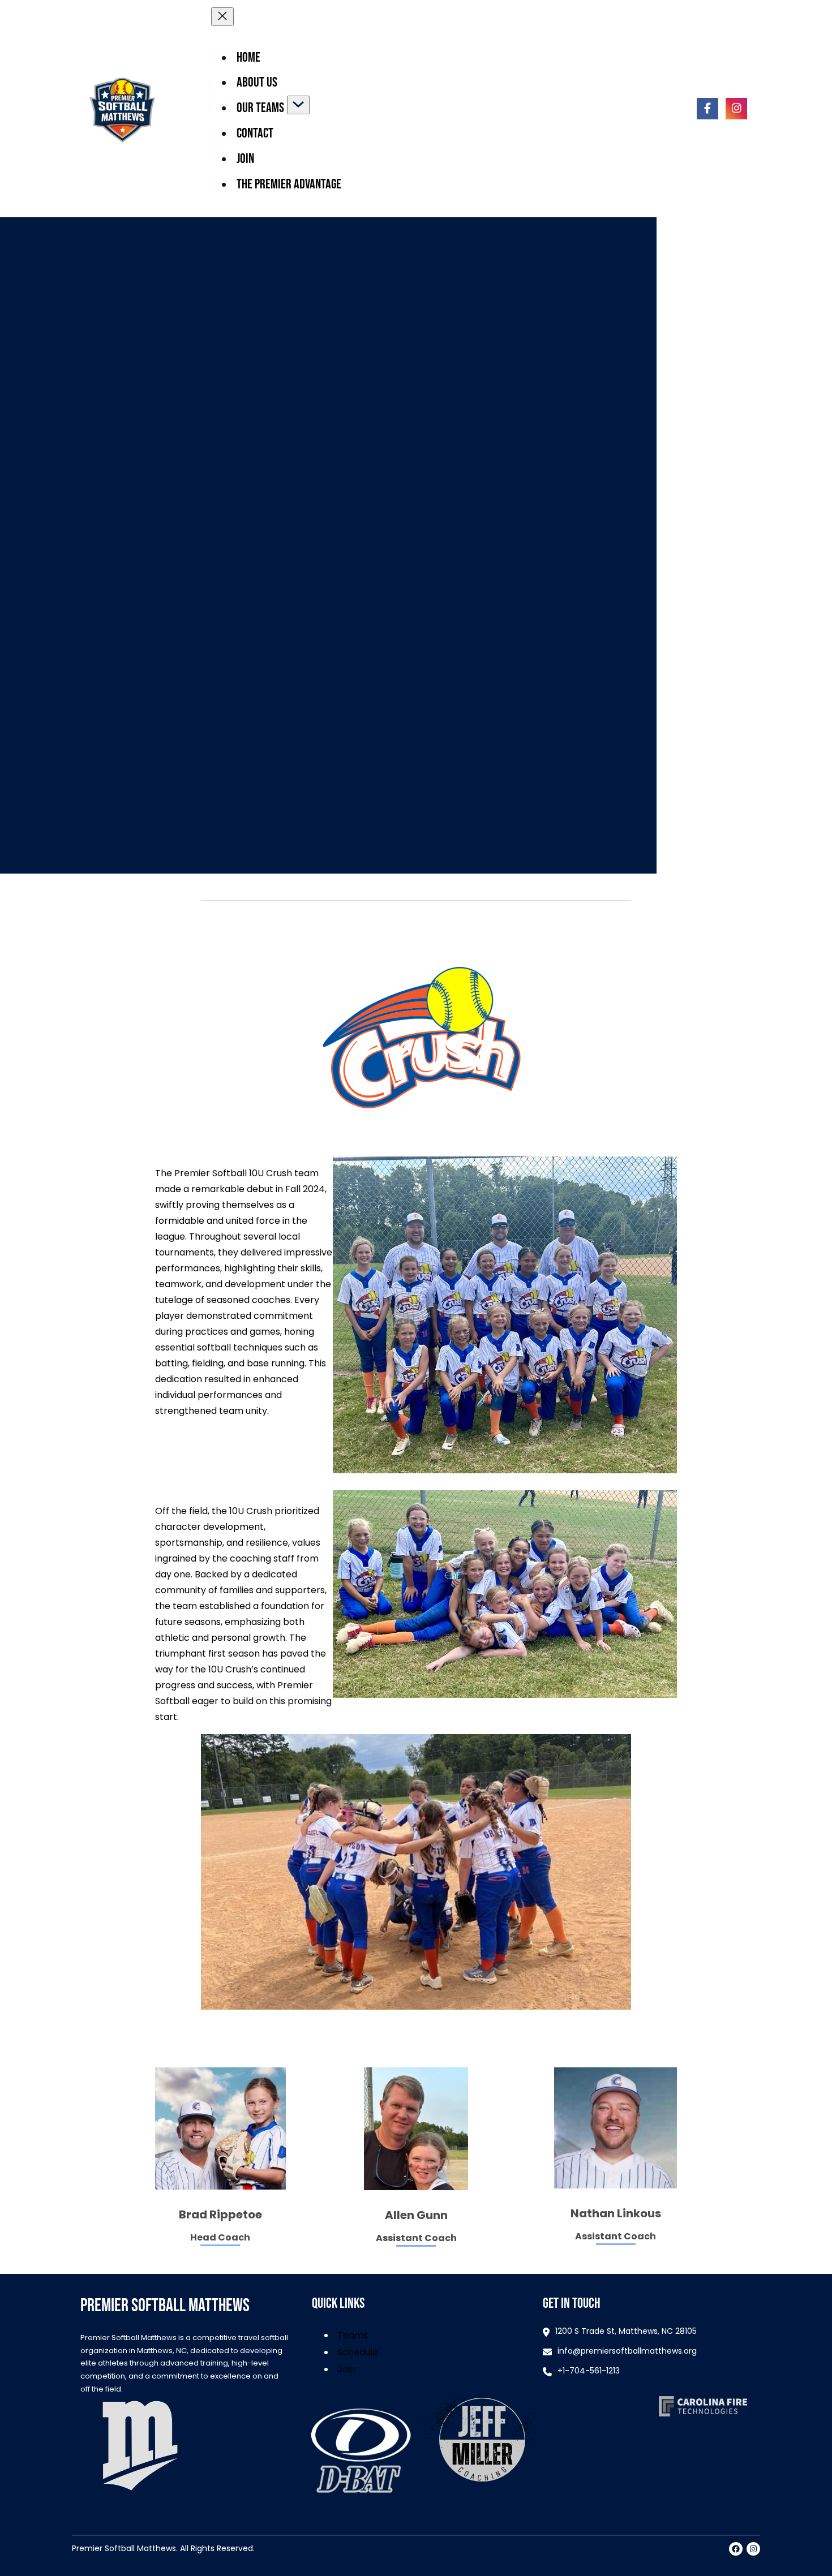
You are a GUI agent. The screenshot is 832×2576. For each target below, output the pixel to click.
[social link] (707, 109)
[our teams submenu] (298, 105)
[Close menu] (222, 17)
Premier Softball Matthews (165, 2306)
